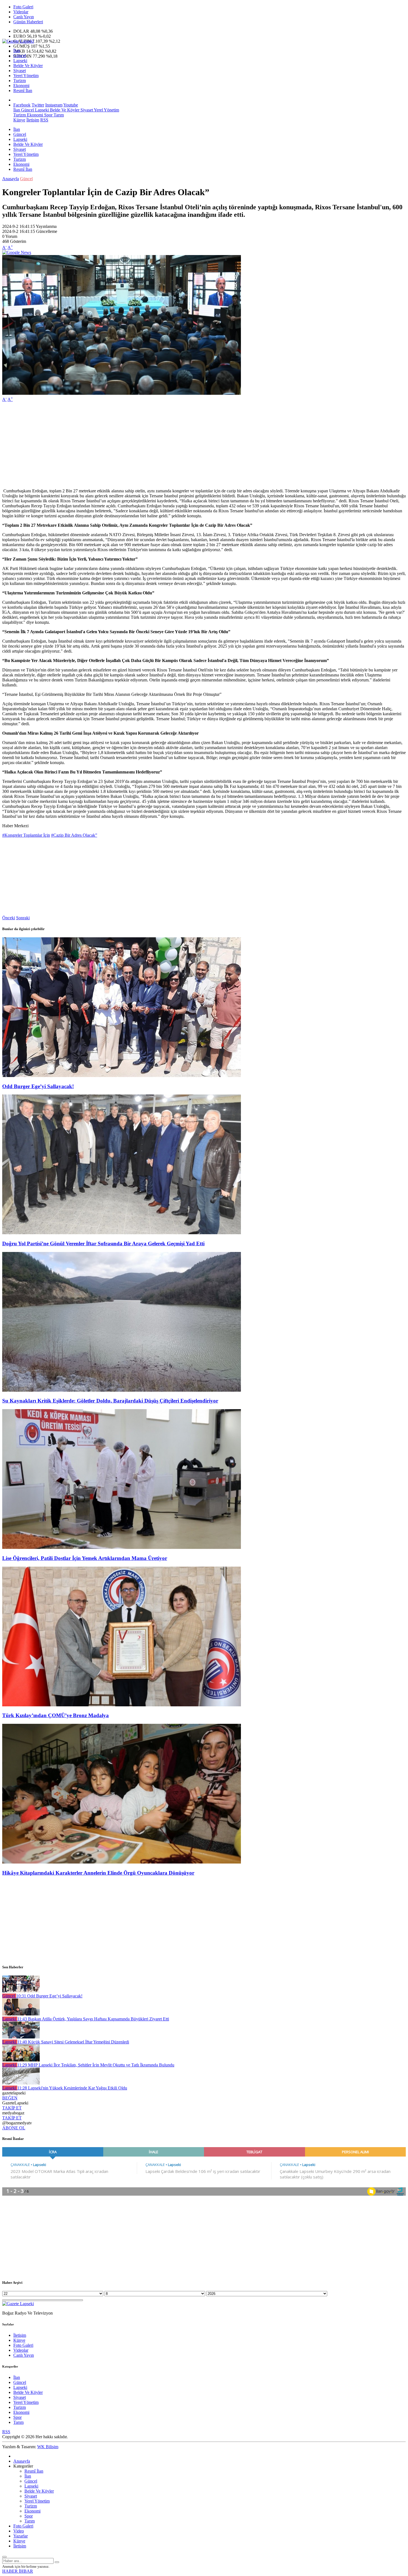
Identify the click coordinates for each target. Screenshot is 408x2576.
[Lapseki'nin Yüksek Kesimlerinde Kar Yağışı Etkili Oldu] (21, 2083)
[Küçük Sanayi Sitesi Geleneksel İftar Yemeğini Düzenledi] (21, 2037)
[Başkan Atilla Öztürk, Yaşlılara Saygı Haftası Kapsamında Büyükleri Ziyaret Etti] (21, 2014)
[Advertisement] (169, 445)
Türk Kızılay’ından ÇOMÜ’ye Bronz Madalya (56, 1715)
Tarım (58, 115)
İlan (17, 51)
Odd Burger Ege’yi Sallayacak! (38, 1086)
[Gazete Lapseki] (18, 41)
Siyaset (20, 71)
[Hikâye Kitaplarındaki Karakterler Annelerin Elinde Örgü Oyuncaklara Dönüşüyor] (122, 1862)
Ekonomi (21, 86)
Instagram (54, 105)
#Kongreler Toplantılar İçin (26, 835)
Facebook (22, 105)
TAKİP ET (12, 2108)
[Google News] (17, 252)
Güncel (20, 56)
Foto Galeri (23, 7)
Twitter (38, 105)
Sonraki (23, 918)
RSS (44, 120)
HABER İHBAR (18, 2571)
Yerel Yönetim (26, 76)
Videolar (21, 12)
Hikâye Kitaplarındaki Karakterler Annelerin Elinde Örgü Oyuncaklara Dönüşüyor (98, 1873)
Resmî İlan (23, 91)
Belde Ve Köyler (28, 66)
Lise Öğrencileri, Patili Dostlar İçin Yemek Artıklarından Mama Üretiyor (85, 1558)
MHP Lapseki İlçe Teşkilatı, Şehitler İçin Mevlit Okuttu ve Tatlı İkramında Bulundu (96, 2065)
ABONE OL (14, 2128)
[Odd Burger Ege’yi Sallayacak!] (122, 1076)
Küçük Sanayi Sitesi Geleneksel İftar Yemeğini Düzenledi (73, 2042)
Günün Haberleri (28, 22)
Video (19, 2531)
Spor (48, 115)
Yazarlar (21, 2536)
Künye (19, 120)
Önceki (9, 918)
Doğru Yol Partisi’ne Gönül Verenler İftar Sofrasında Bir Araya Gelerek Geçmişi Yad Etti (103, 1244)
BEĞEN (10, 2098)
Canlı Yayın (24, 17)
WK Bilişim (48, 2447)
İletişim (33, 120)
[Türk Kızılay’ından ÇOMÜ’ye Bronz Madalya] (122, 1705)
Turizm (20, 81)
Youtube (71, 105)
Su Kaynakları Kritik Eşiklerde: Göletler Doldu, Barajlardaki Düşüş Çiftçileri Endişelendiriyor (110, 1401)
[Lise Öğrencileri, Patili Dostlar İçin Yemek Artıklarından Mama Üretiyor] (122, 1547)
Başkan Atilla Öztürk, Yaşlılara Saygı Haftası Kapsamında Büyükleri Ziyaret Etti (93, 2019)
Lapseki (20, 61)
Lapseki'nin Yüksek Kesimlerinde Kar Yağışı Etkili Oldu (72, 2088)
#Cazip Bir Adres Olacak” (74, 835)
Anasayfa (11, 179)
